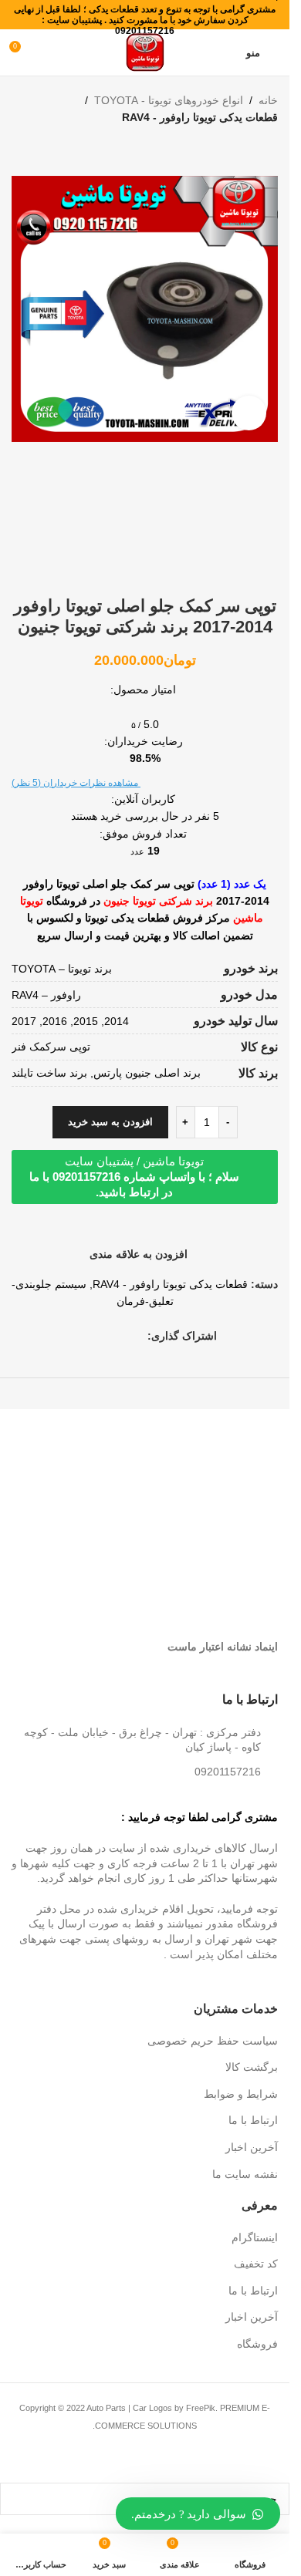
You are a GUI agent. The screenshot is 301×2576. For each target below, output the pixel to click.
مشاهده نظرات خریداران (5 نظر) (76, 783)
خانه (268, 100)
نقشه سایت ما (245, 2174)
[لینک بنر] (214, 1455)
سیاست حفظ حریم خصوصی (213, 2041)
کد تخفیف (256, 2264)
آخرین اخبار (252, 2147)
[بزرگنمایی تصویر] (249, 413)
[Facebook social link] (138, 1336)
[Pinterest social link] (120, 1336)
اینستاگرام (255, 2237)
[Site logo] (145, 52)
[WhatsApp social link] (101, 1336)
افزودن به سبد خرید (110, 1122)
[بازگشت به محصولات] (250, 151)
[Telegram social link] (83, 1336)
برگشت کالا (252, 2067)
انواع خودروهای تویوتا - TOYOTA (169, 100)
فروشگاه (257, 2344)
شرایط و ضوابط (241, 2094)
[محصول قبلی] (269, 151)
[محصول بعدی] (232, 151)
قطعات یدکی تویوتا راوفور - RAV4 (200, 117)
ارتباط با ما (253, 2120)
